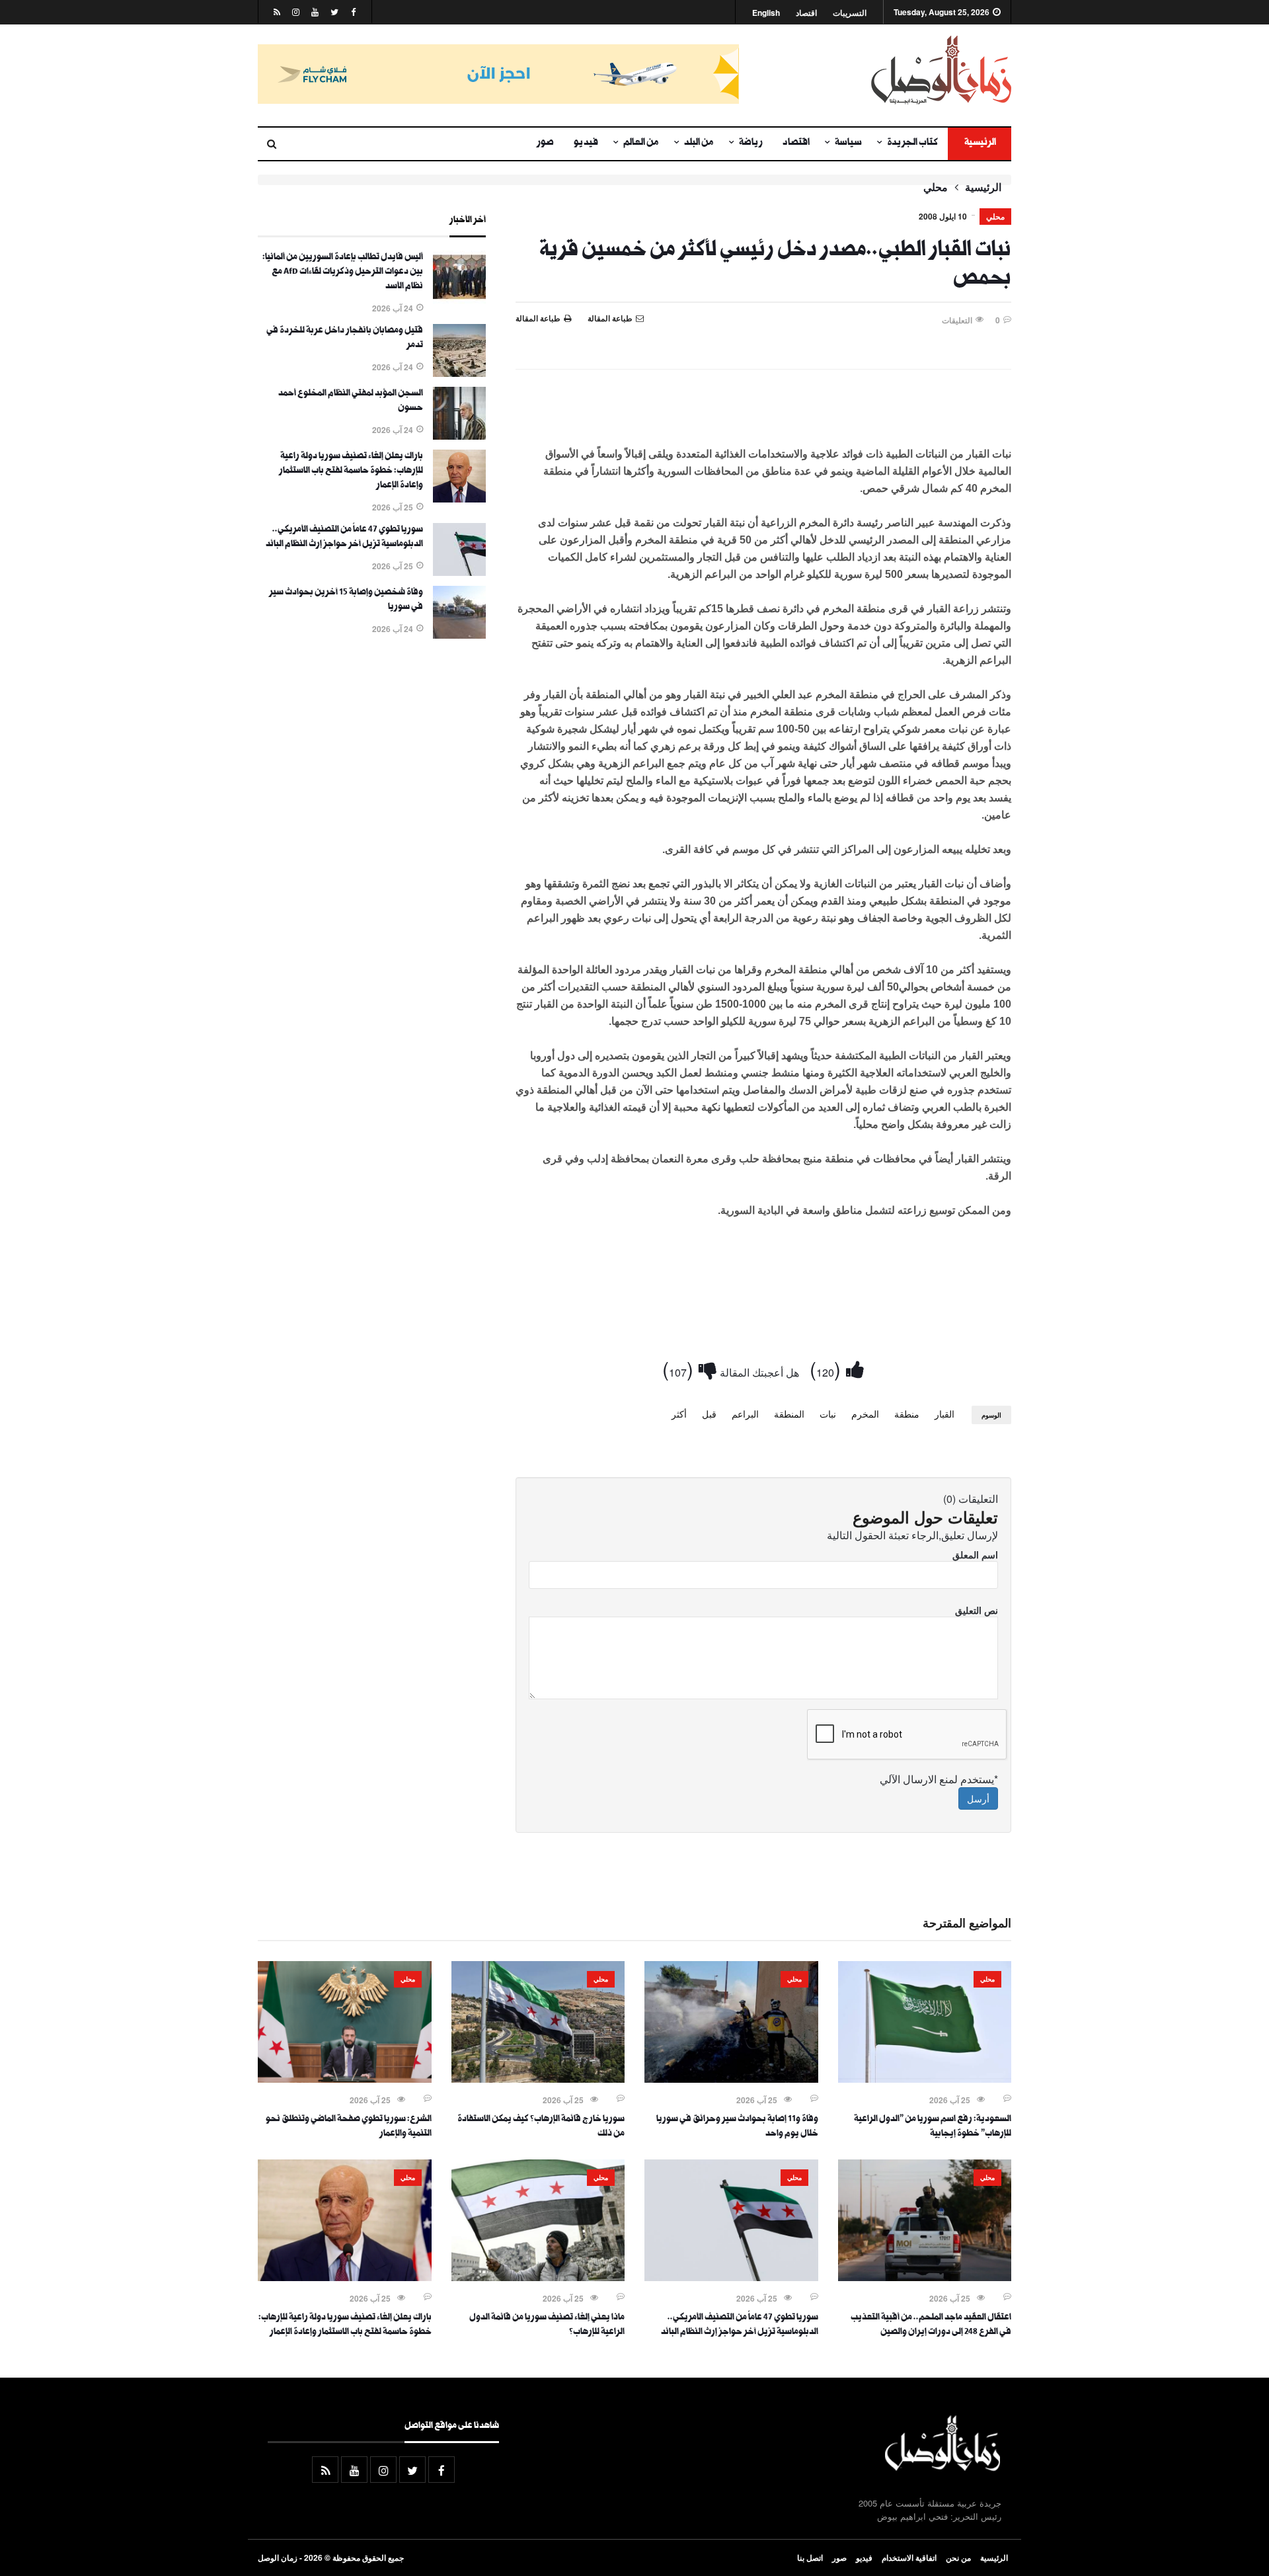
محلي (936, 187)
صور (545, 143)
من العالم (641, 143)
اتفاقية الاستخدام (909, 2557)
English (766, 13)
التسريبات (850, 13)
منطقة (907, 1414)
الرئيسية (980, 143)
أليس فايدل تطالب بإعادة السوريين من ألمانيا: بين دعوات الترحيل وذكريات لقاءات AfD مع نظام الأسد (343, 272)
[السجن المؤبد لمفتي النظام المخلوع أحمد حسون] (459, 436)
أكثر (679, 1414)
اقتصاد (806, 13)
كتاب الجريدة (912, 143)
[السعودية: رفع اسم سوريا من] (925, 2079)
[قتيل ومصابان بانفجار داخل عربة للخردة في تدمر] (459, 373)
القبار (944, 1414)
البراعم (745, 1414)
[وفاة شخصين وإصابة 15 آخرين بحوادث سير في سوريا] (459, 635)
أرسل (978, 1798)
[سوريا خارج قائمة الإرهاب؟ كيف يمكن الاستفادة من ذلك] (538, 2079)
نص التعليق (977, 1610)
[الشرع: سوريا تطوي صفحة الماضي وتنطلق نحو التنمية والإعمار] (345, 2079)
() (828, 1368)
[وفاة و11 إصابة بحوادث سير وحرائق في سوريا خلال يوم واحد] (731, 2079)
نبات (828, 1414)
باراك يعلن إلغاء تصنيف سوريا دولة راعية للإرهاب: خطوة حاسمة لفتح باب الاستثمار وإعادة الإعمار (351, 471)
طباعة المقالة (538, 318)
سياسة (848, 143)
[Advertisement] (763, 415)
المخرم (865, 1414)
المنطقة (789, 1414)
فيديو (586, 143)
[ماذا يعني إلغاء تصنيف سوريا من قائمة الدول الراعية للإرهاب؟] (538, 2277)
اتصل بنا (810, 2557)
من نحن (958, 2557)
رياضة (751, 143)
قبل (709, 1414)
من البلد (699, 143)
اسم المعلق (975, 1554)
